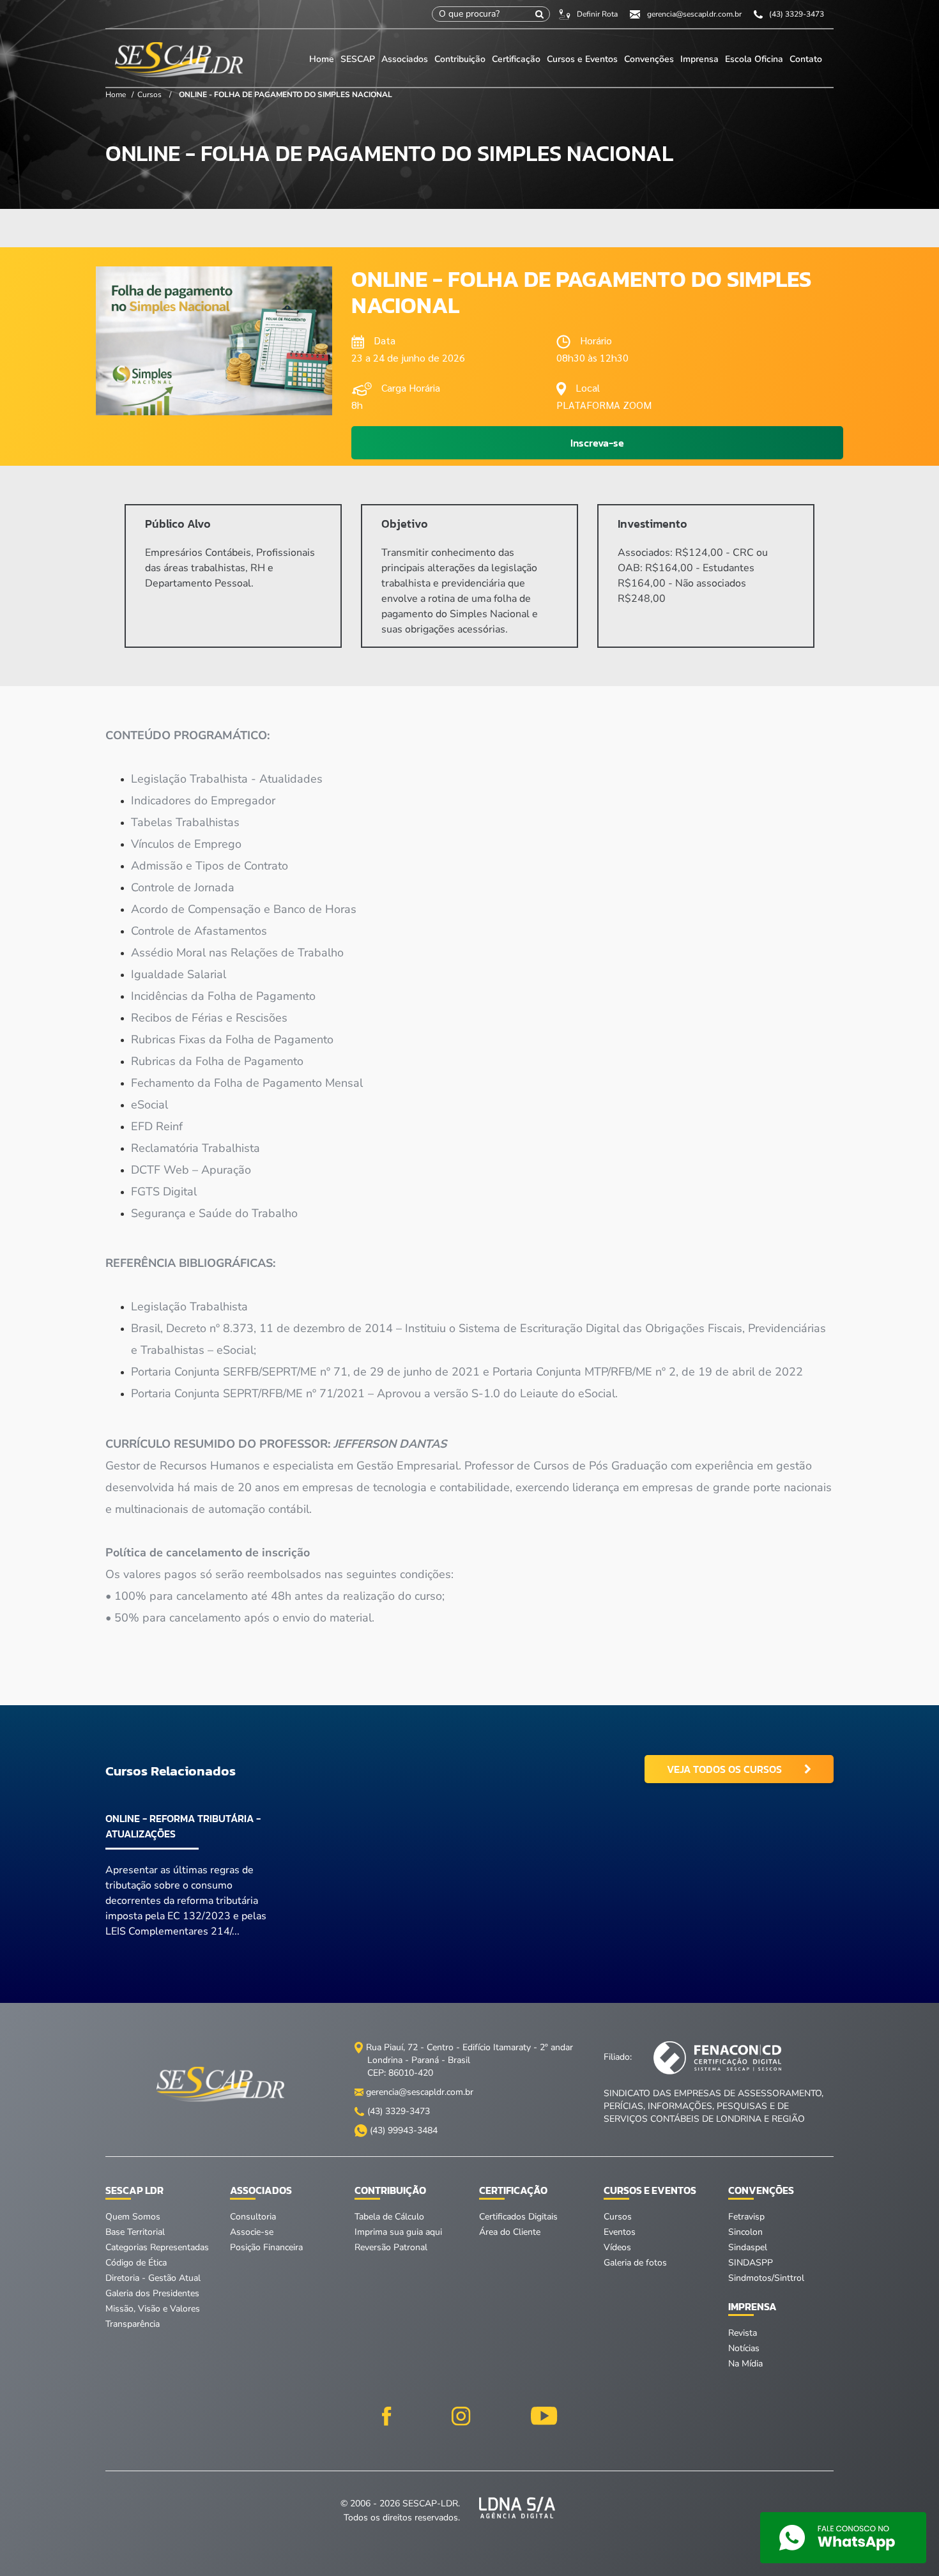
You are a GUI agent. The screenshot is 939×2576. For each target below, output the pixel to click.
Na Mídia (745, 2364)
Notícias (744, 2348)
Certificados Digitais (518, 2217)
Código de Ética (136, 2263)
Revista (743, 2333)
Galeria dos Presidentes (152, 2293)
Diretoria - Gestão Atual (153, 2278)
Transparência (133, 2324)
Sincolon (745, 2232)
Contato (806, 59)
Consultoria (253, 2217)
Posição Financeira (266, 2247)
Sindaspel (748, 2247)
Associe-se (252, 2232)
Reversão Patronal (391, 2247)
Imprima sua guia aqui (398, 2232)
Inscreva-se (597, 443)
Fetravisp (746, 2217)
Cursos (149, 95)
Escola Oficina (754, 59)
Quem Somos (133, 2217)
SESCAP (359, 59)
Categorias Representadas (157, 2247)
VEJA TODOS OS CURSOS (724, 1769)
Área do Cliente (510, 2232)
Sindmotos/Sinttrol (766, 2278)
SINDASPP (751, 2263)
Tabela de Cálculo (389, 2217)
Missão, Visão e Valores (153, 2309)
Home (322, 59)
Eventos (620, 2232)
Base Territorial (135, 2232)
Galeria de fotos (635, 2263)
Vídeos (617, 2247)
